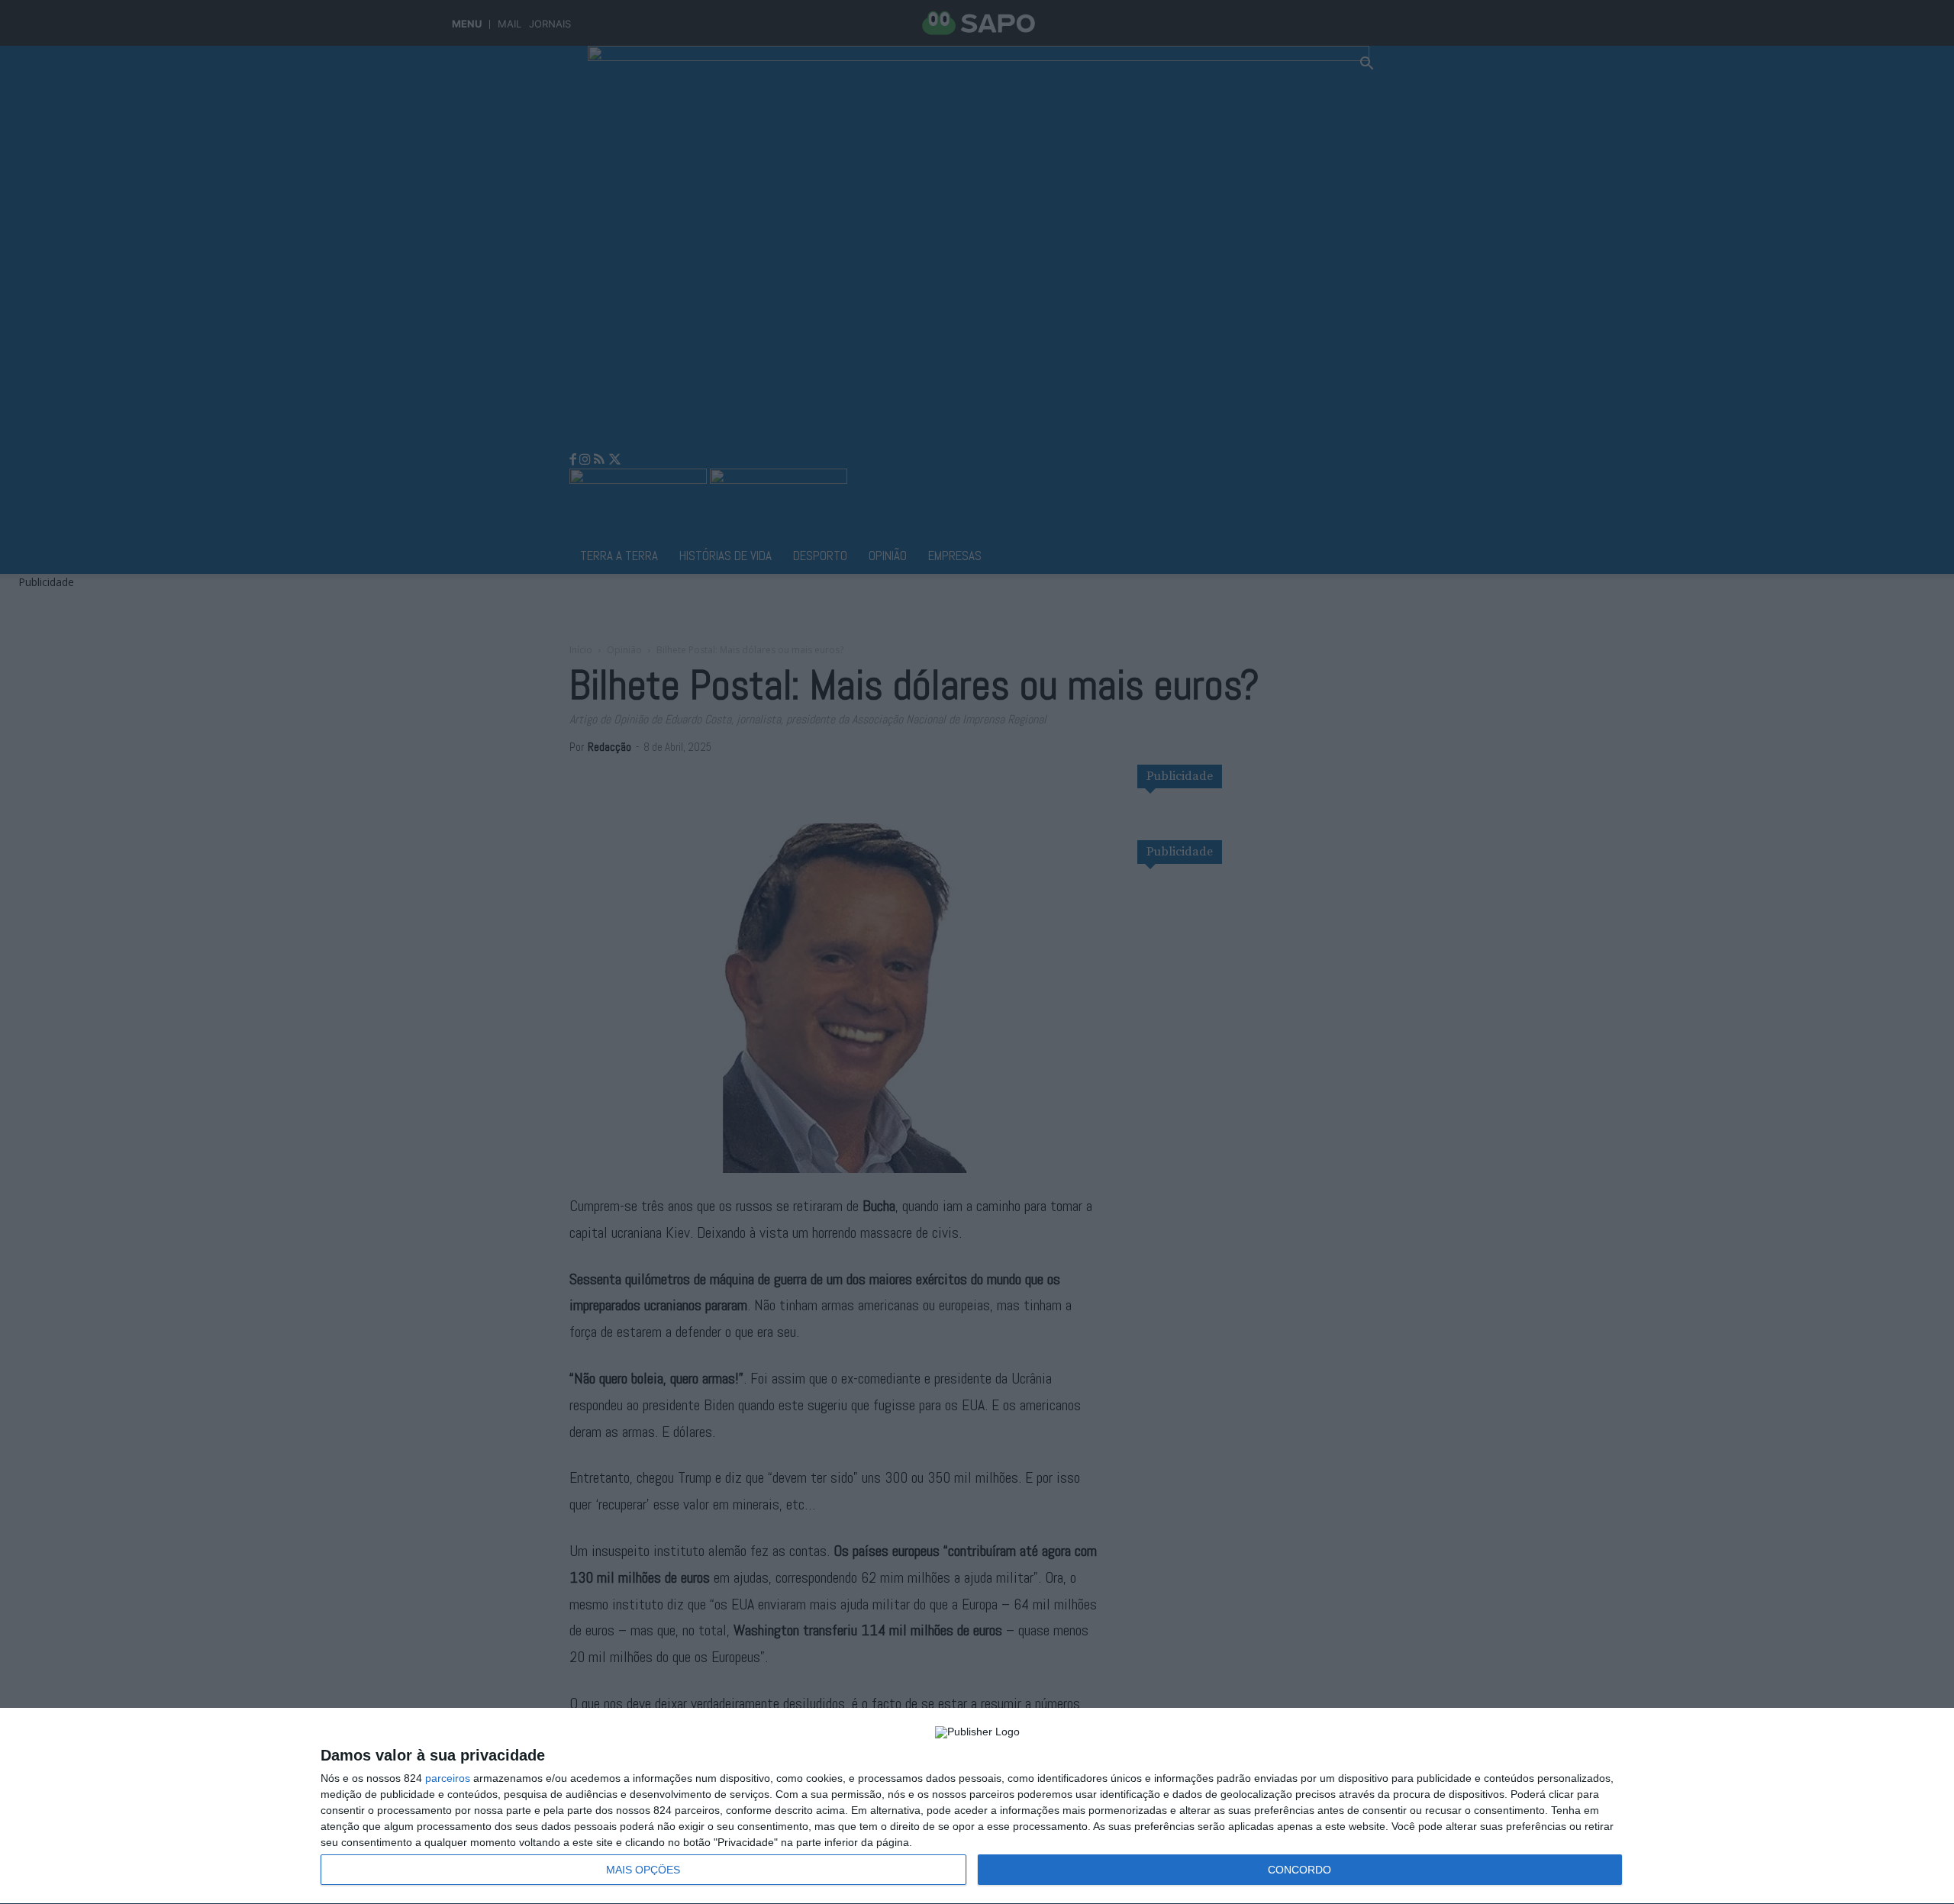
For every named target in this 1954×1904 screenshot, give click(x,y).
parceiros (448, 1778)
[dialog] (977, 1806)
